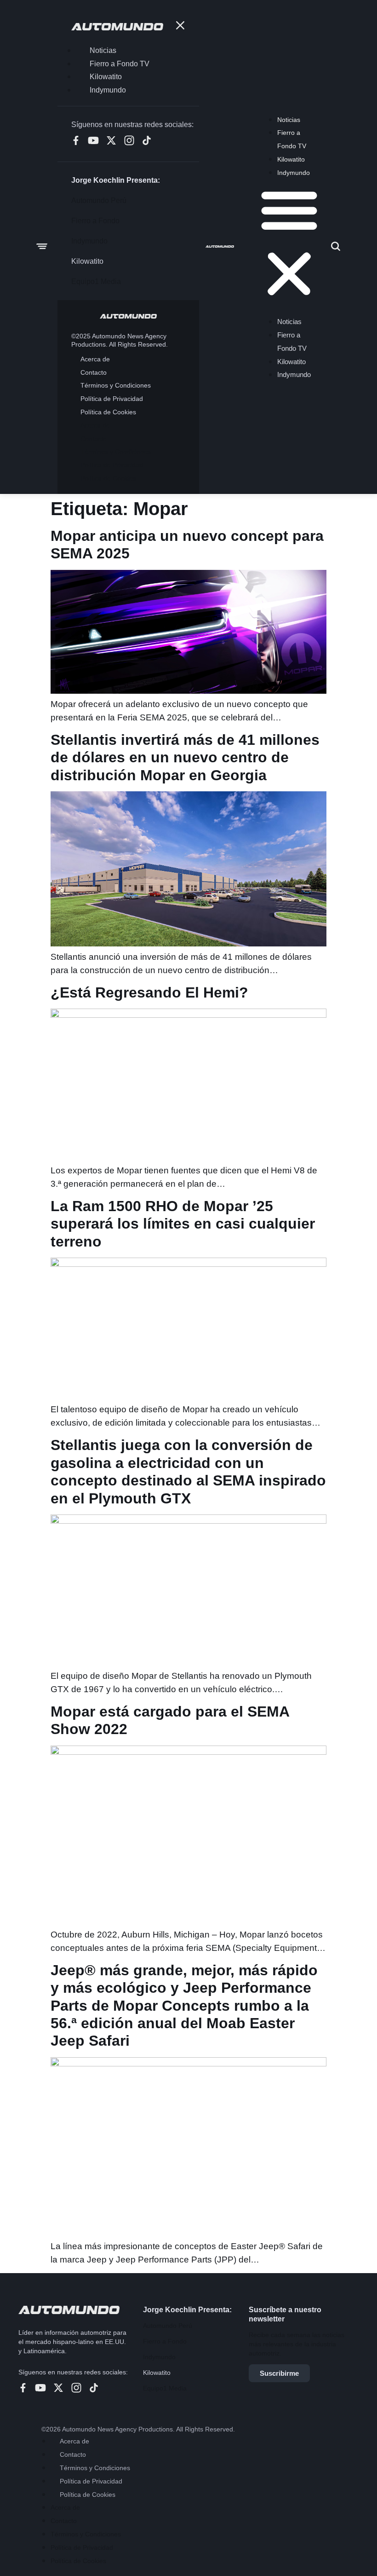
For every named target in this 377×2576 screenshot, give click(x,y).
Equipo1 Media (165, 2388)
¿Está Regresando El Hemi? (149, 992)
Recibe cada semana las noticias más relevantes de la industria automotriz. (297, 2344)
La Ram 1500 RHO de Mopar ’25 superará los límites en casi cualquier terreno (183, 1224)
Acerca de (74, 2441)
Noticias (289, 120)
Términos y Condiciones (95, 2468)
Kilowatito (291, 159)
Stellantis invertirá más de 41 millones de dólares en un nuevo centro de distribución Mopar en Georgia (185, 757)
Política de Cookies (88, 2495)
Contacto (73, 2454)
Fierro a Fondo (165, 2341)
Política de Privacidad (91, 2481)
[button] (289, 244)
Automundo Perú (168, 2326)
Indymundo (294, 173)
